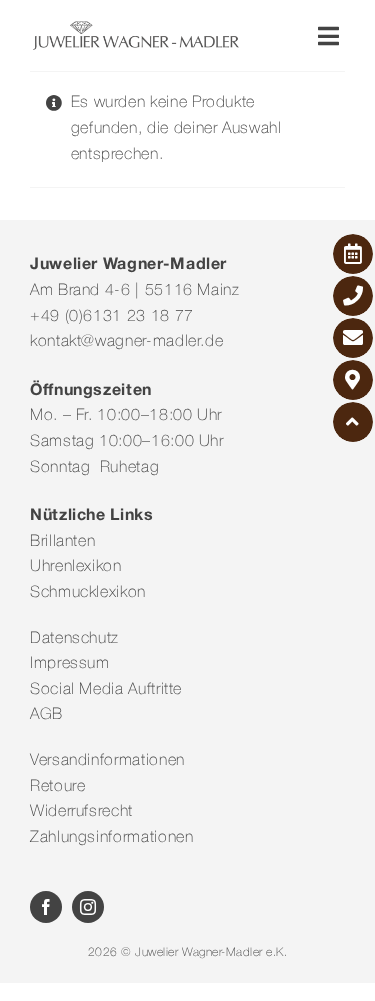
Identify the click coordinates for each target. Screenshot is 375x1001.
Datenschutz (74, 639)
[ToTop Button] (353, 422)
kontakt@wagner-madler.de (126, 342)
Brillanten (62, 542)
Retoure (57, 787)
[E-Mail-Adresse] (353, 338)
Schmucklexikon (88, 593)
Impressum (70, 664)
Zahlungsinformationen (111, 838)
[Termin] (353, 254)
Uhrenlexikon (76, 567)
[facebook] (46, 907)
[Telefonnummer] (353, 296)
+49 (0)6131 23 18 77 (112, 317)
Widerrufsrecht (81, 812)
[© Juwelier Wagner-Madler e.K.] (136, 28)
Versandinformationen (107, 761)
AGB (46, 715)
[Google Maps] (353, 380)
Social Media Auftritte (106, 690)
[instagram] (88, 907)
